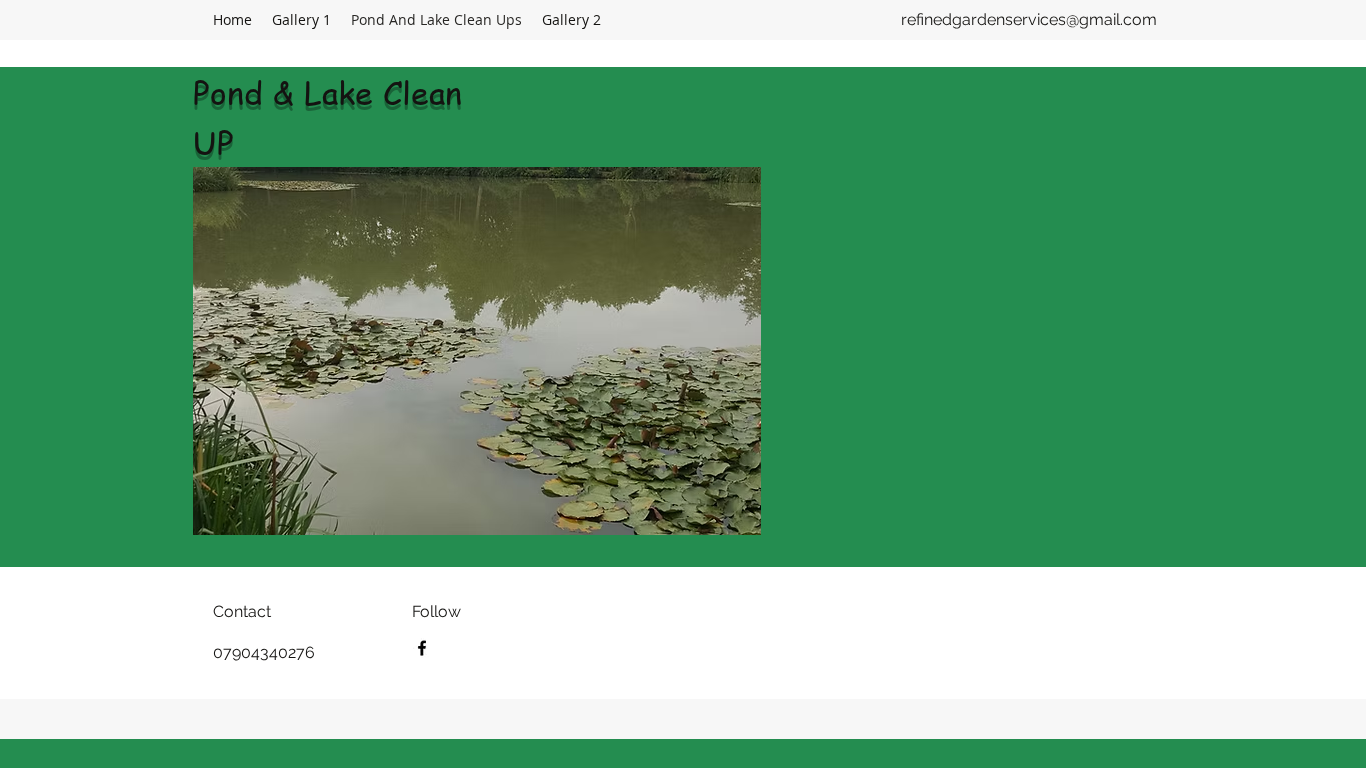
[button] (477, 351)
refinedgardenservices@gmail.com (1029, 19)
